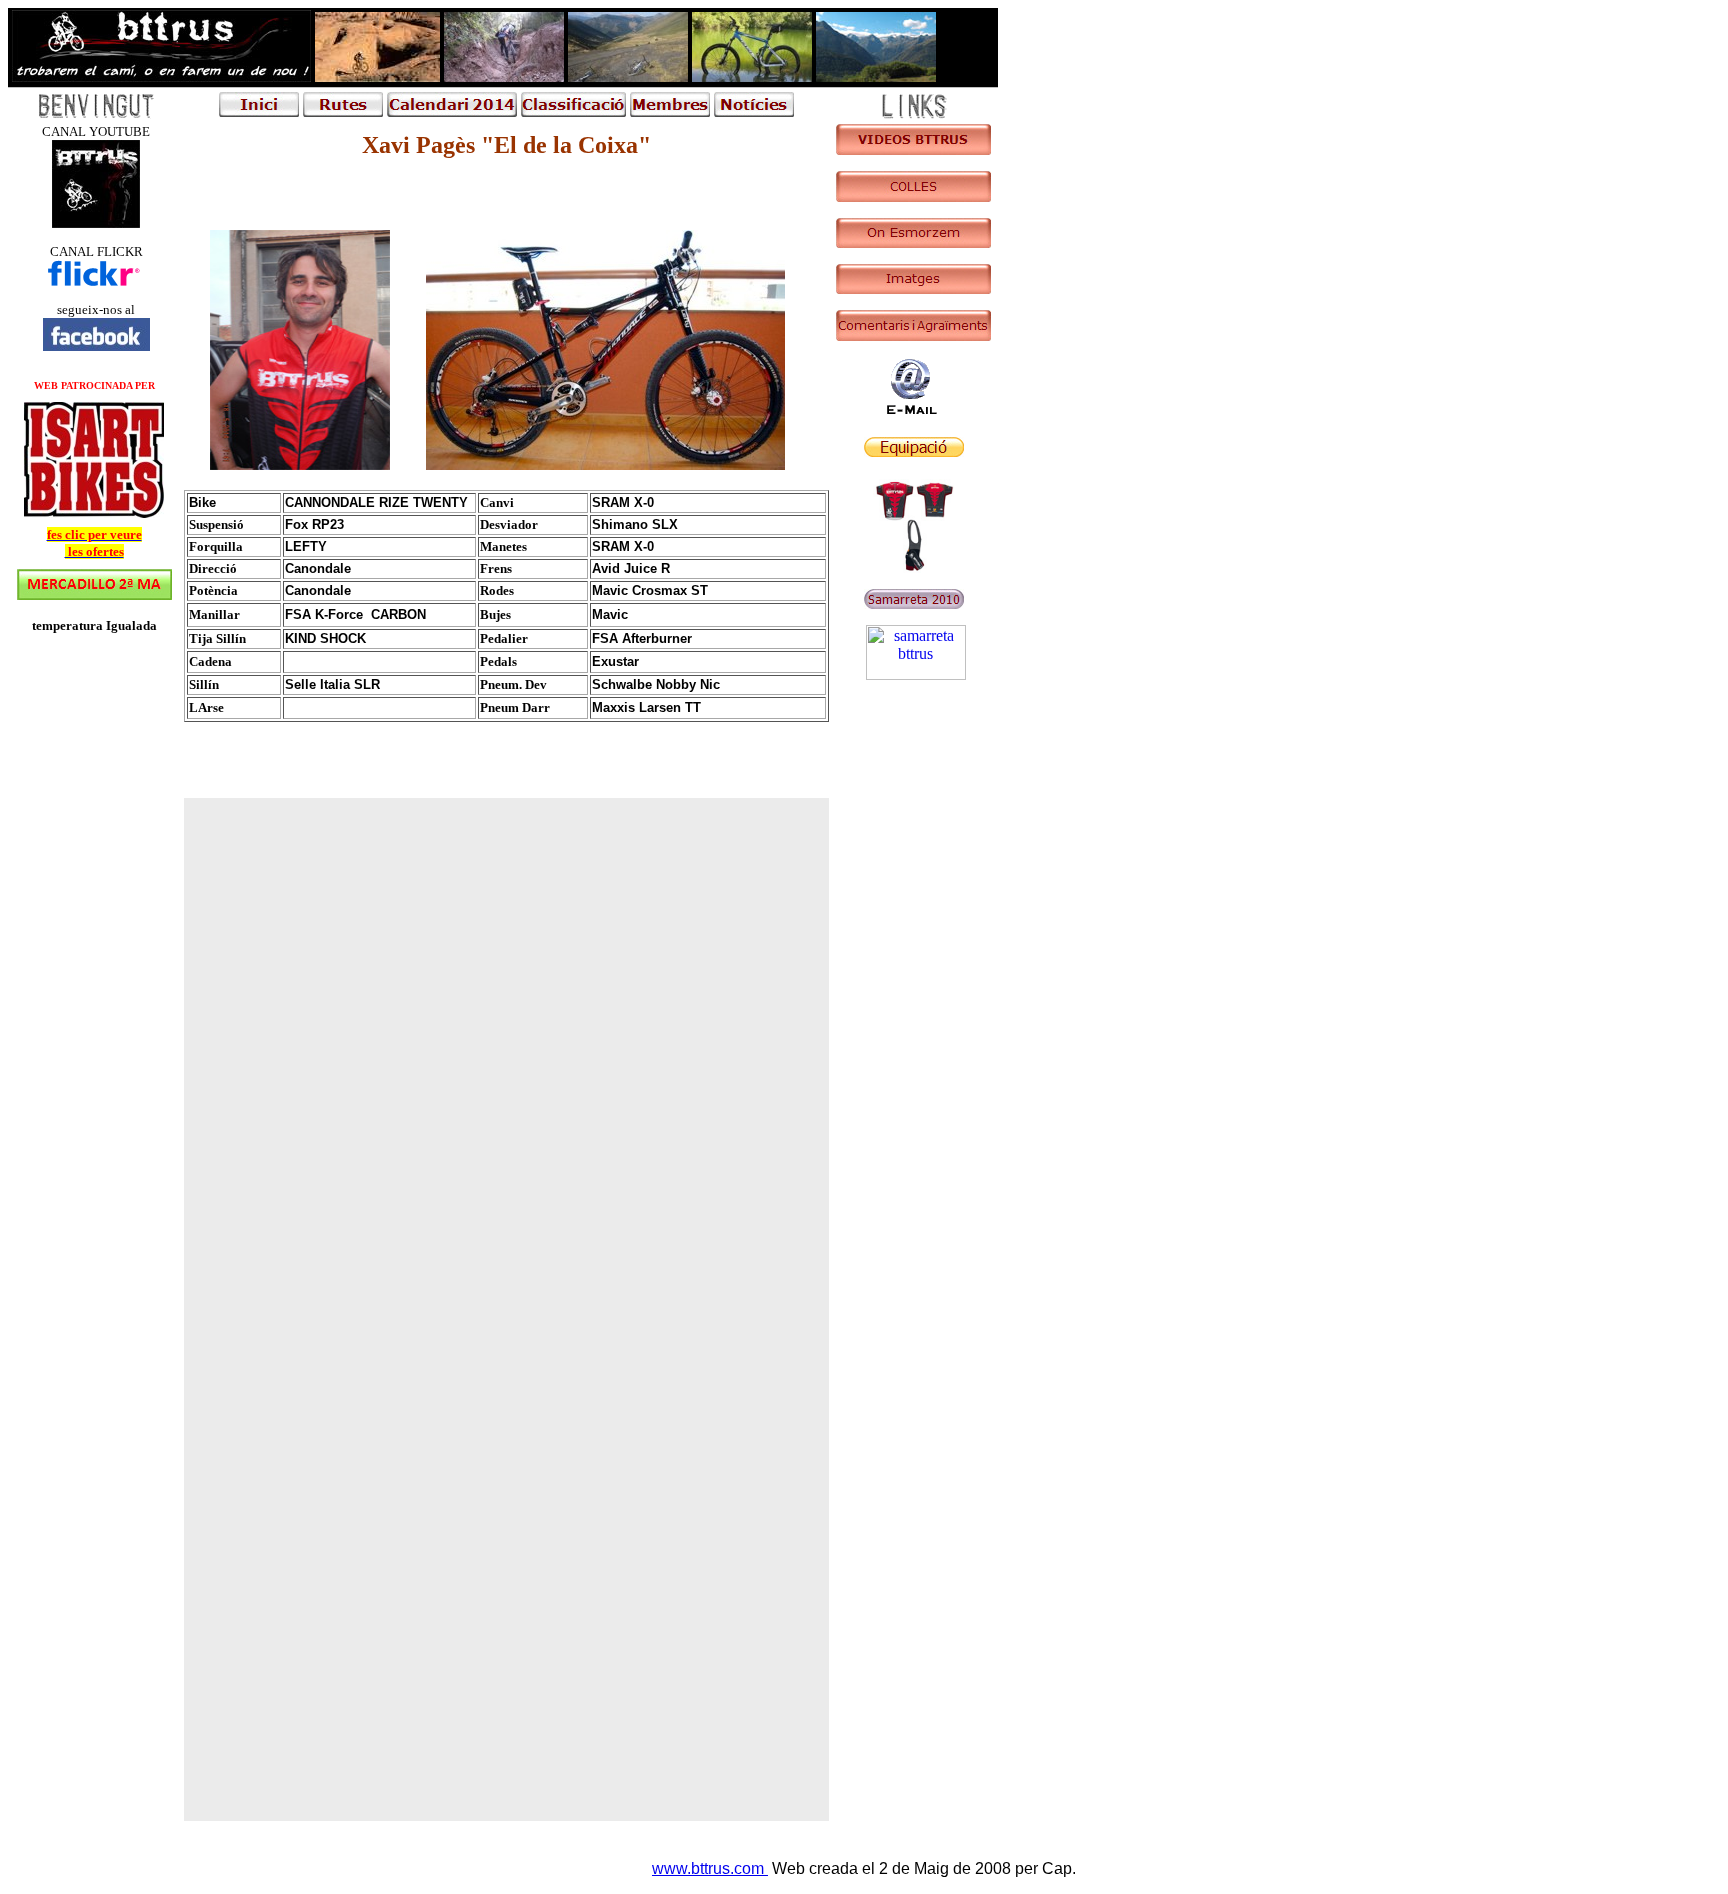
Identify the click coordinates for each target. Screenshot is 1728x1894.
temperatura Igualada (94, 625)
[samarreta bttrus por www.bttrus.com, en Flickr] (916, 674)
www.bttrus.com (710, 1868)
